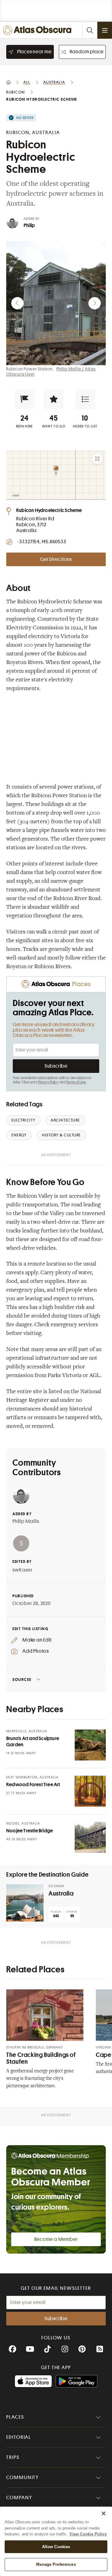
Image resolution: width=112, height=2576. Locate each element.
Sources (22, 1679)
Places (15, 2417)
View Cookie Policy (88, 2534)
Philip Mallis (26, 1521)
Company (19, 2498)
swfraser (22, 1570)
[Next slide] (95, 303)
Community (23, 2478)
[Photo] (90, 1745)
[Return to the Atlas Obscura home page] (38, 30)
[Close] (104, 2513)
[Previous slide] (17, 303)
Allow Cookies (56, 2547)
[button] (25, 399)
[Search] (90, 30)
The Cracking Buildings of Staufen (41, 2058)
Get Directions (56, 559)
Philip (29, 225)
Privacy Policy (48, 1082)
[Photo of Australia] (25, 1903)
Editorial (19, 2437)
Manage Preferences (56, 2564)
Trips (13, 2457)
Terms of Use (76, 1082)
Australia (61, 1894)
